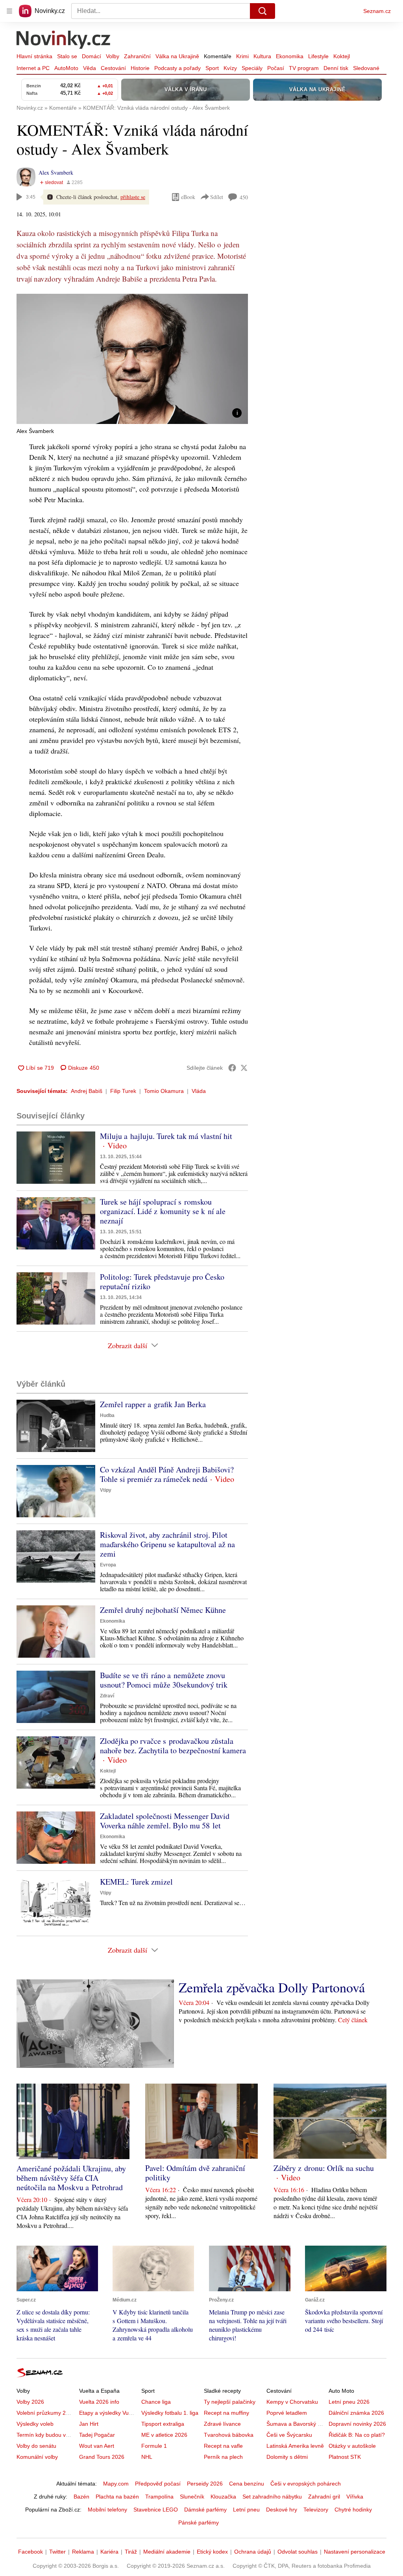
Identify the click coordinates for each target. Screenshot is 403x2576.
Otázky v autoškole (352, 2446)
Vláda (199, 1091)
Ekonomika (290, 56)
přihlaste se (133, 197)
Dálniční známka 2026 (356, 2413)
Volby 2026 (30, 2402)
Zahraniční (137, 56)
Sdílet (217, 197)
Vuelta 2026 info (99, 2402)
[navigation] (9, 11)
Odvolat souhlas (298, 2552)
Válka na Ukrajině (177, 56)
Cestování (113, 68)
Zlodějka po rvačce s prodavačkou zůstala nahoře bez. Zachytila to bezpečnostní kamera (173, 1746)
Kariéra (109, 2552)
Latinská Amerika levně (295, 2446)
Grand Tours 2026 (102, 2457)
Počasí (276, 68)
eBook (188, 197)
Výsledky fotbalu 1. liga (170, 2413)
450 (244, 197)
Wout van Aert (97, 2446)
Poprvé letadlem (287, 2413)
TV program (304, 68)
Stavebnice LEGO (156, 2510)
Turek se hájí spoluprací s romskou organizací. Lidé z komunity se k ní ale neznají (163, 1211)
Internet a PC (33, 68)
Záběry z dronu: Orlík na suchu (324, 2168)
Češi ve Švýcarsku (289, 2435)
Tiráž (131, 2552)
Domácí (92, 56)
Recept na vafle (223, 2446)
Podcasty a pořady (177, 68)
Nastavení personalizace (355, 2552)
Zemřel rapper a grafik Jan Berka (153, 1404)
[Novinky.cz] (64, 41)
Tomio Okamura (164, 1091)
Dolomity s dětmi (287, 2457)
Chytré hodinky (353, 2510)
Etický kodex (212, 2552)
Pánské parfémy (199, 2523)
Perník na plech (223, 2457)
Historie (140, 68)
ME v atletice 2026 (164, 2435)
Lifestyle (318, 56)
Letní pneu (246, 2510)
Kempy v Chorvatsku (292, 2402)
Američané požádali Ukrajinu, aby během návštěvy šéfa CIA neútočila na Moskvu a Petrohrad (71, 2178)
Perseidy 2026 (205, 2484)
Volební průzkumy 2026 (46, 2413)
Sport (212, 68)
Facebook (31, 2552)
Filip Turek (123, 1091)
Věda (90, 68)
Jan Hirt (89, 2424)
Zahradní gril (324, 2497)
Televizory (316, 2510)
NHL (147, 2457)
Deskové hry (282, 2510)
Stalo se (67, 56)
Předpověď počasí (158, 2484)
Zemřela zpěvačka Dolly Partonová (272, 1987)
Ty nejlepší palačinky (230, 2402)
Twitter (57, 2552)
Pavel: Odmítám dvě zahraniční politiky (195, 2173)
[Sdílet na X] (244, 1068)
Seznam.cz (377, 11)
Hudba (107, 1415)
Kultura (262, 56)
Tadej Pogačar (97, 2435)
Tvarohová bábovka (229, 2435)
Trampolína (159, 2497)
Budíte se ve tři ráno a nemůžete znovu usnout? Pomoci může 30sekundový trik (164, 1680)
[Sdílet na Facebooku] (232, 1068)
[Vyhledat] (263, 11)
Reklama (83, 2552)
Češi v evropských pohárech (306, 2484)
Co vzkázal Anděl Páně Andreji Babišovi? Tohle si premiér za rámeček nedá (167, 1474)
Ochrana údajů (253, 2552)
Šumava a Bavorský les (296, 2424)
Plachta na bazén (117, 2497)
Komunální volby (37, 2457)
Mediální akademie (167, 2552)
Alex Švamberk (56, 172)
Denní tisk (336, 68)
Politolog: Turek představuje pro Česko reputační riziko (162, 1282)
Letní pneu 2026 (349, 2402)
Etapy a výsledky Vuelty (108, 2413)
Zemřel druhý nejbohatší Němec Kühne (163, 1610)
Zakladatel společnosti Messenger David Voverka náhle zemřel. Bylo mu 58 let (165, 1821)
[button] (132, 359)
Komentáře (218, 56)
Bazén (81, 2497)
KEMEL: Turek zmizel (136, 1882)
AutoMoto (66, 68)
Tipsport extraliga (163, 2424)
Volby (113, 56)
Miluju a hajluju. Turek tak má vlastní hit (166, 1136)
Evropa (108, 1565)
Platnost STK (345, 2457)
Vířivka (355, 2497)
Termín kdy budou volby (46, 2435)
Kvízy (230, 68)
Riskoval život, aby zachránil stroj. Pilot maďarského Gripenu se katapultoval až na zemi (167, 1544)
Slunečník (192, 2497)
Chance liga (156, 2402)
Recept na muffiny (226, 2413)
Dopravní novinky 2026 (357, 2424)
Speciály (252, 68)
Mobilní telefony (107, 2510)
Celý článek (353, 2020)
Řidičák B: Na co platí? (357, 2435)
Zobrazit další (128, 1345)
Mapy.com (116, 2484)
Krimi (242, 56)
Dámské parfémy (205, 2510)
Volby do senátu (36, 2446)
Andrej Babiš (87, 1091)
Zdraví (107, 1696)
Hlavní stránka (34, 56)
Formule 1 (154, 2446)
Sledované (366, 68)
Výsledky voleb (35, 2424)
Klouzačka (223, 2497)
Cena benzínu (247, 2484)
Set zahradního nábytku (272, 2497)
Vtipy (106, 1490)
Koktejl (342, 56)
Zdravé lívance (222, 2424)
